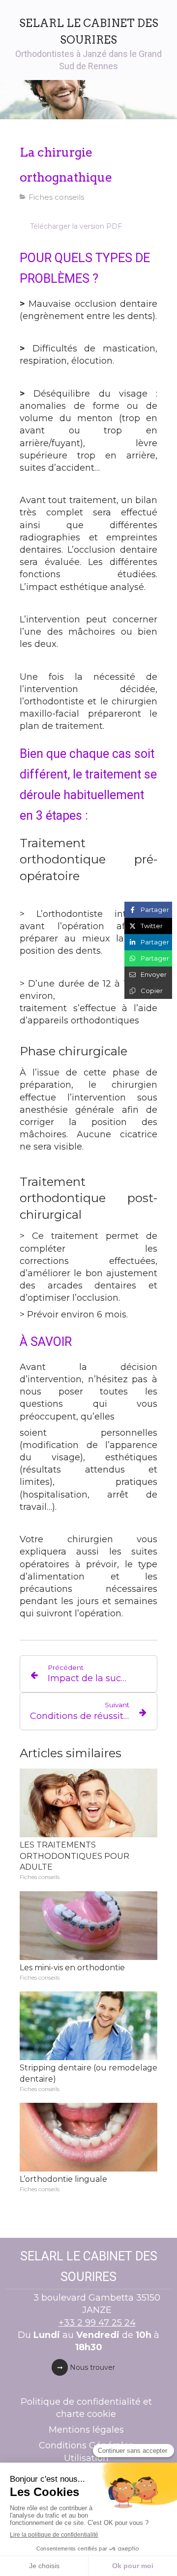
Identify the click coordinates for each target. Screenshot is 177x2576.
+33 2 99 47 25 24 (97, 2323)
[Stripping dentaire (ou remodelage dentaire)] (88, 2026)
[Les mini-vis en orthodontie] (88, 1926)
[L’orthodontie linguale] (88, 2137)
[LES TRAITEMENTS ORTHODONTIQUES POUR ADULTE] (88, 1803)
